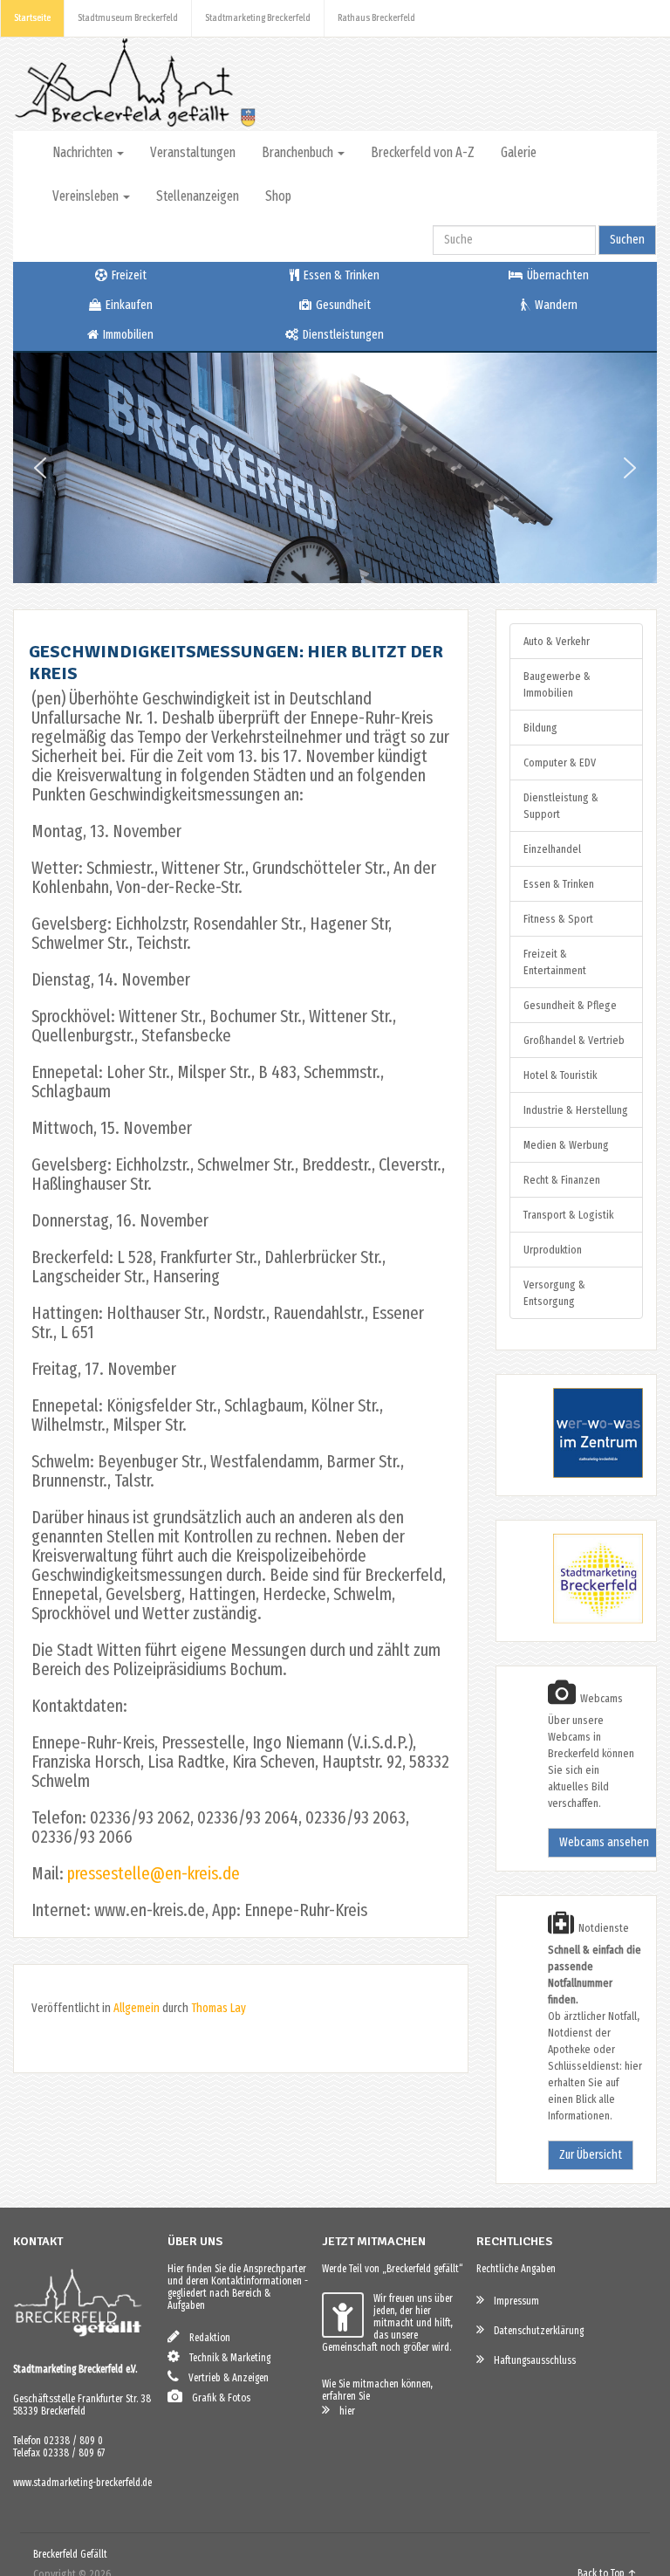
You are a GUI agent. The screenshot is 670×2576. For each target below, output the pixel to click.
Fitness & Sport (558, 919)
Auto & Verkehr (557, 641)
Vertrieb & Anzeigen (225, 2378)
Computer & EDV (560, 762)
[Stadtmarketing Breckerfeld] (576, 1620)
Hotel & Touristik (560, 1075)
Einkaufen (128, 305)
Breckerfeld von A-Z (423, 152)
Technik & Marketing (226, 2358)
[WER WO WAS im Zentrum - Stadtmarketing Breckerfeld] (576, 1474)
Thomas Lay (219, 2008)
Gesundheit (342, 305)
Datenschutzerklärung (535, 2331)
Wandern (555, 305)
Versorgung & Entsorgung (554, 1293)
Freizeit (128, 275)
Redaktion (206, 2338)
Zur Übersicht (591, 2155)
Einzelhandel (552, 849)
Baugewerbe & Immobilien (557, 684)
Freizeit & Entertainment (555, 962)
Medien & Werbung (566, 1145)
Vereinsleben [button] (87, 196)
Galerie (519, 152)
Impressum (513, 2301)
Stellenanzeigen (198, 196)
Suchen (627, 240)
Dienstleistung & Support (561, 806)
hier (343, 2411)
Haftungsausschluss (531, 2360)
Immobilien (127, 335)
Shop (278, 196)
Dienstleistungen (342, 335)
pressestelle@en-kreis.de (154, 1873)
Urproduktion (553, 1250)
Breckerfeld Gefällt (70, 2554)
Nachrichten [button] (84, 152)
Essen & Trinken (340, 275)
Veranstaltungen (193, 152)
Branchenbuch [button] (299, 152)
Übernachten (557, 275)
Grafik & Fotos (217, 2398)
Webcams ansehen (604, 1842)
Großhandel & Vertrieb (574, 1040)
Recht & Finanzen (562, 1180)
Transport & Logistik (568, 1215)
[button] (40, 468)
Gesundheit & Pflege (570, 1005)
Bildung (540, 728)
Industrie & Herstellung (576, 1110)
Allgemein (137, 2008)
